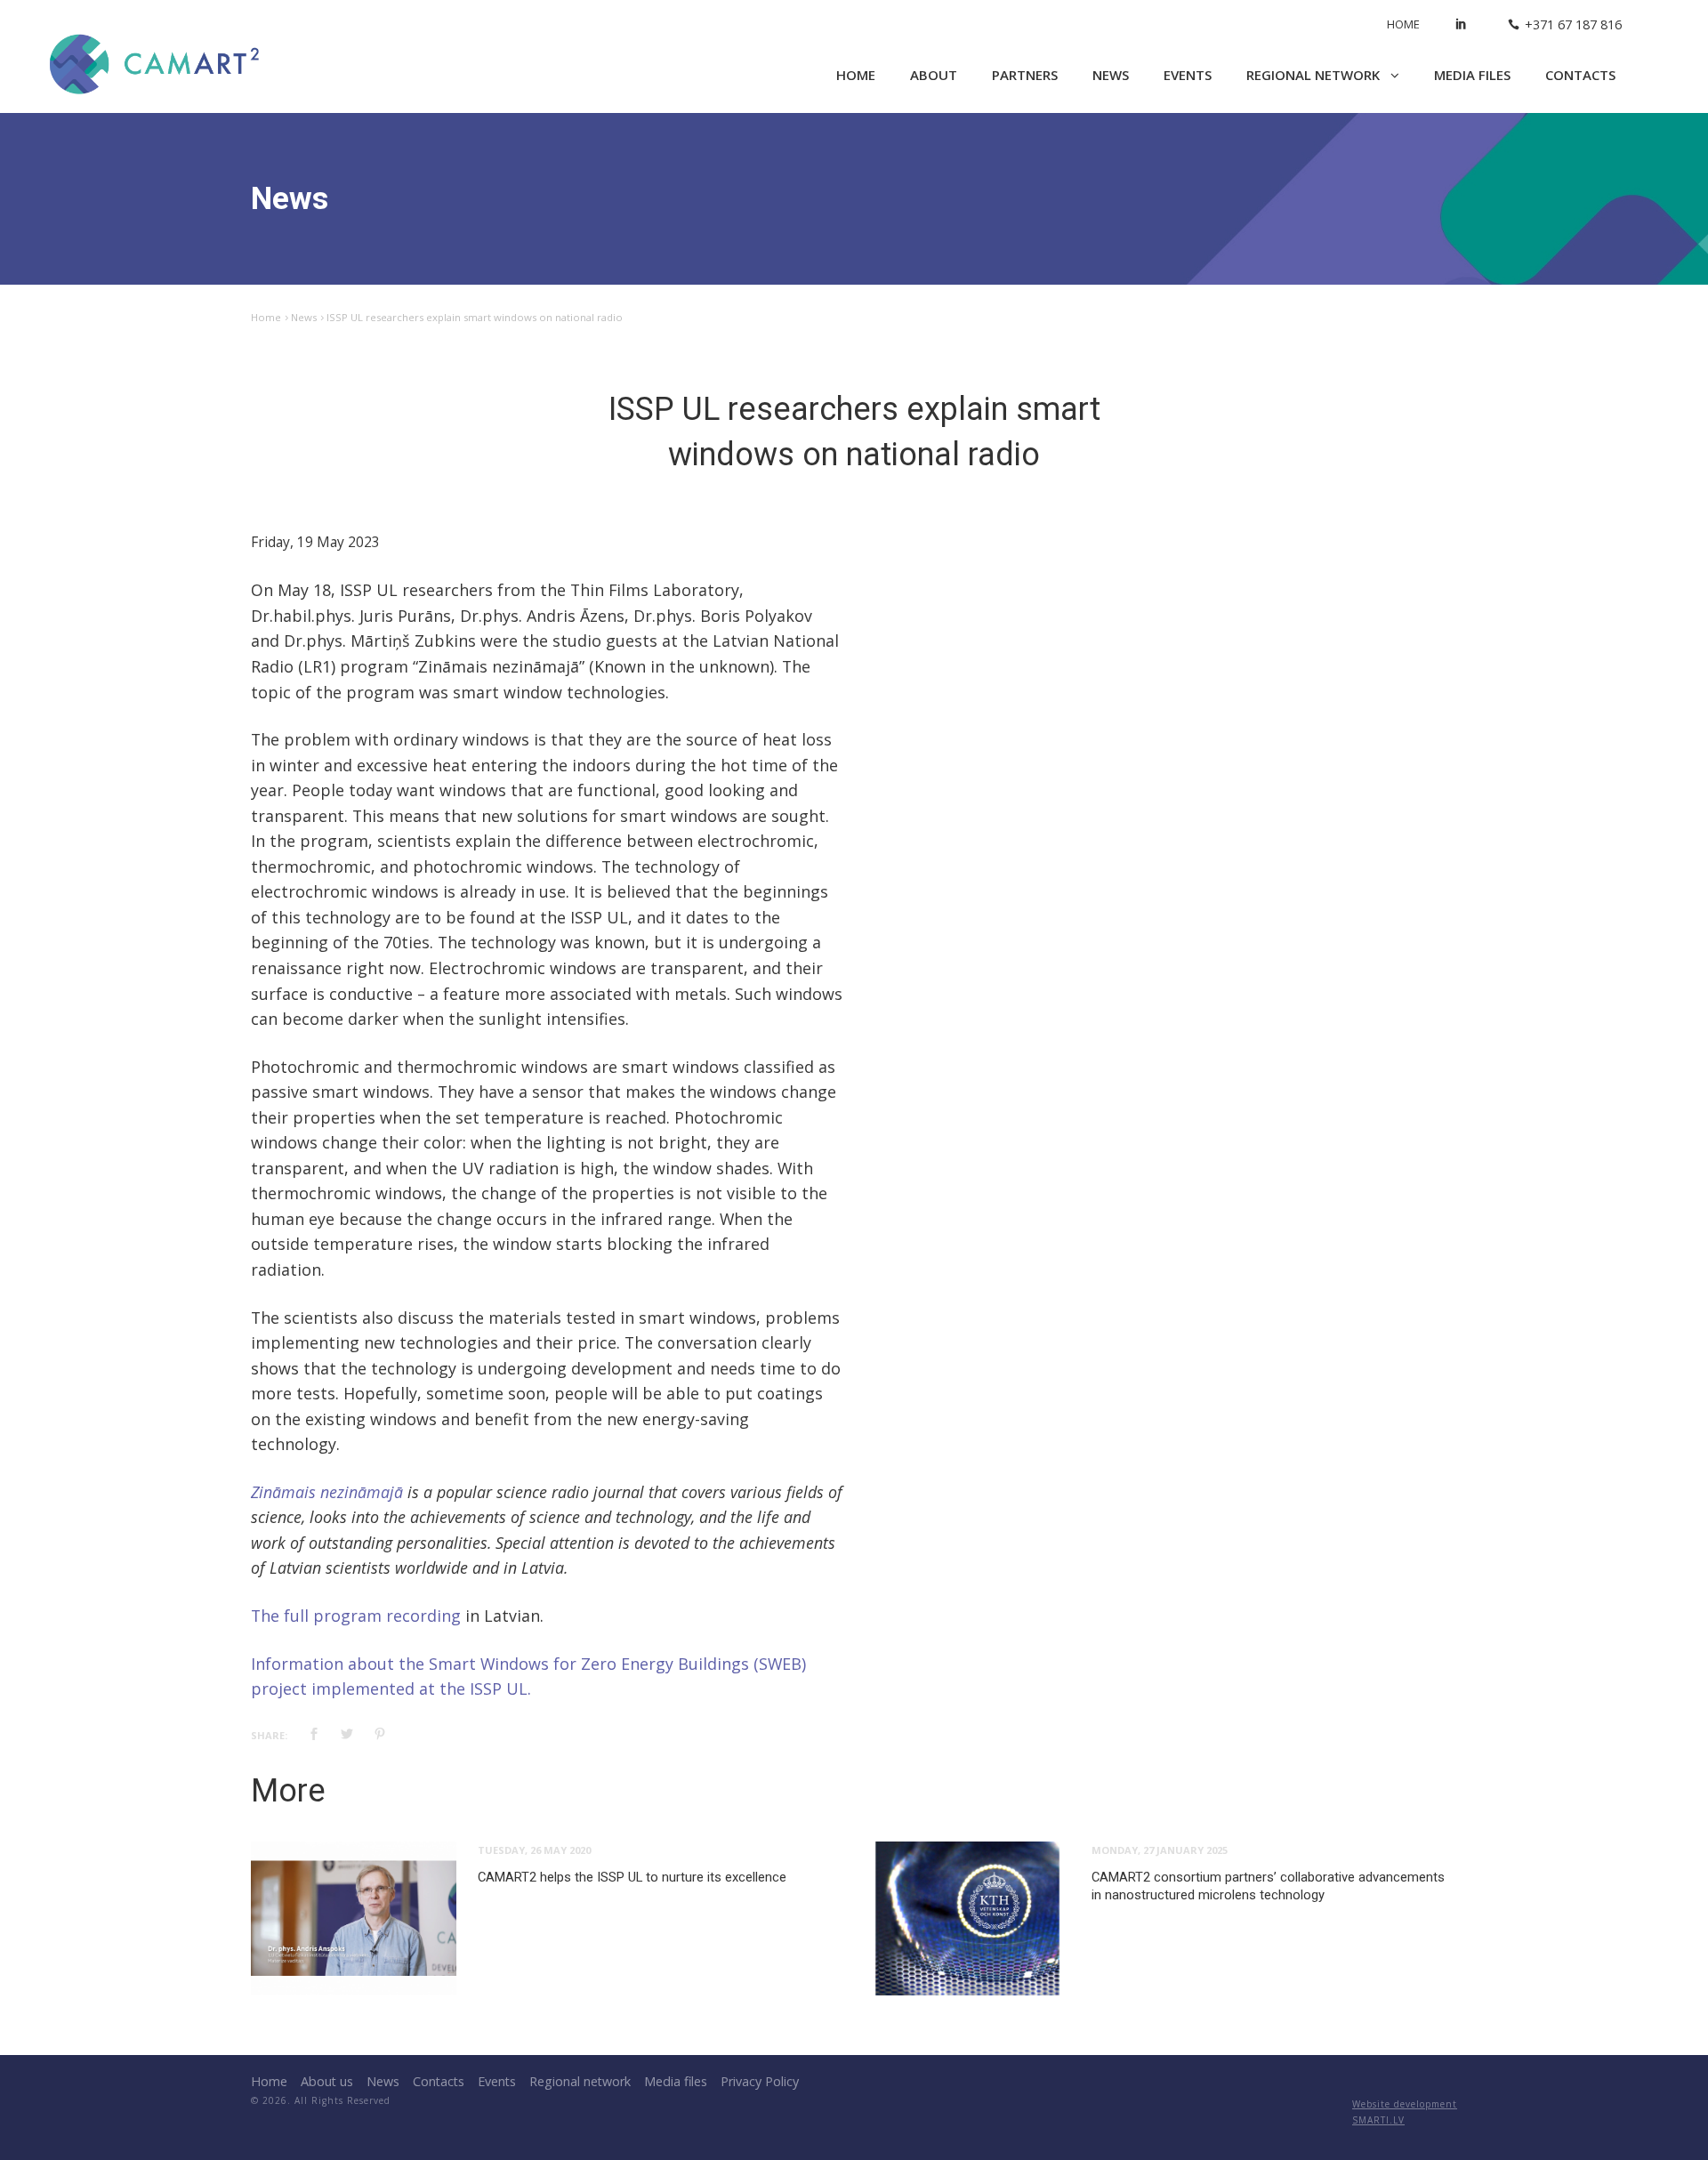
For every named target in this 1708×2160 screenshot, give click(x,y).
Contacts (1580, 75)
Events (1188, 75)
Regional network (1315, 75)
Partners (1025, 75)
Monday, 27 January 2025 (1160, 1850)
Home (1403, 24)
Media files (1472, 75)
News (1111, 75)
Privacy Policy (760, 2081)
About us (327, 2081)
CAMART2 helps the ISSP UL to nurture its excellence (632, 1877)
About (934, 75)
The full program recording (356, 1616)
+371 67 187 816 (1573, 24)
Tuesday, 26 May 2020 (534, 1850)
